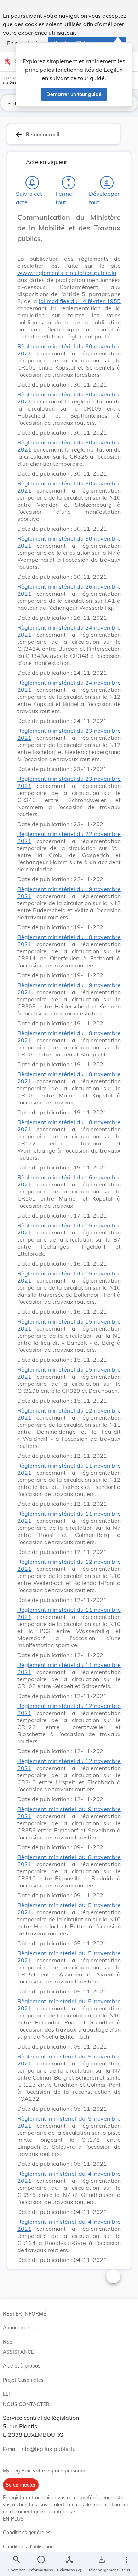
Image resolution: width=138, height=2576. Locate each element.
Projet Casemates (23, 2380)
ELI (6, 2394)
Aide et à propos (22, 2366)
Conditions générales (27, 2533)
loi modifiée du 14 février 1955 (80, 301)
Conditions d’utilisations (30, 2547)
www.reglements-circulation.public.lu (67, 273)
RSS (8, 2342)
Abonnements (19, 2328)
